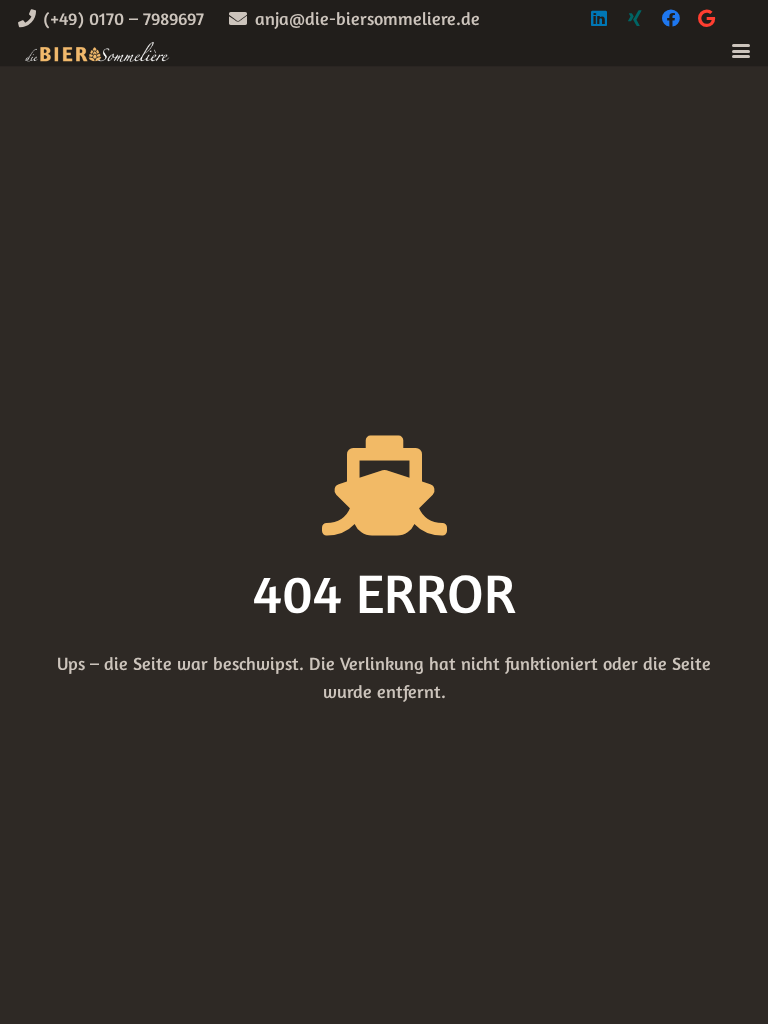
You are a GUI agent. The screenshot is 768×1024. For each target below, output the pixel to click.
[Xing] (635, 18)
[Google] (707, 18)
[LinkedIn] (599, 18)
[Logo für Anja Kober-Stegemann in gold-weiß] (96, 51)
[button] (741, 51)
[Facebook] (671, 18)
